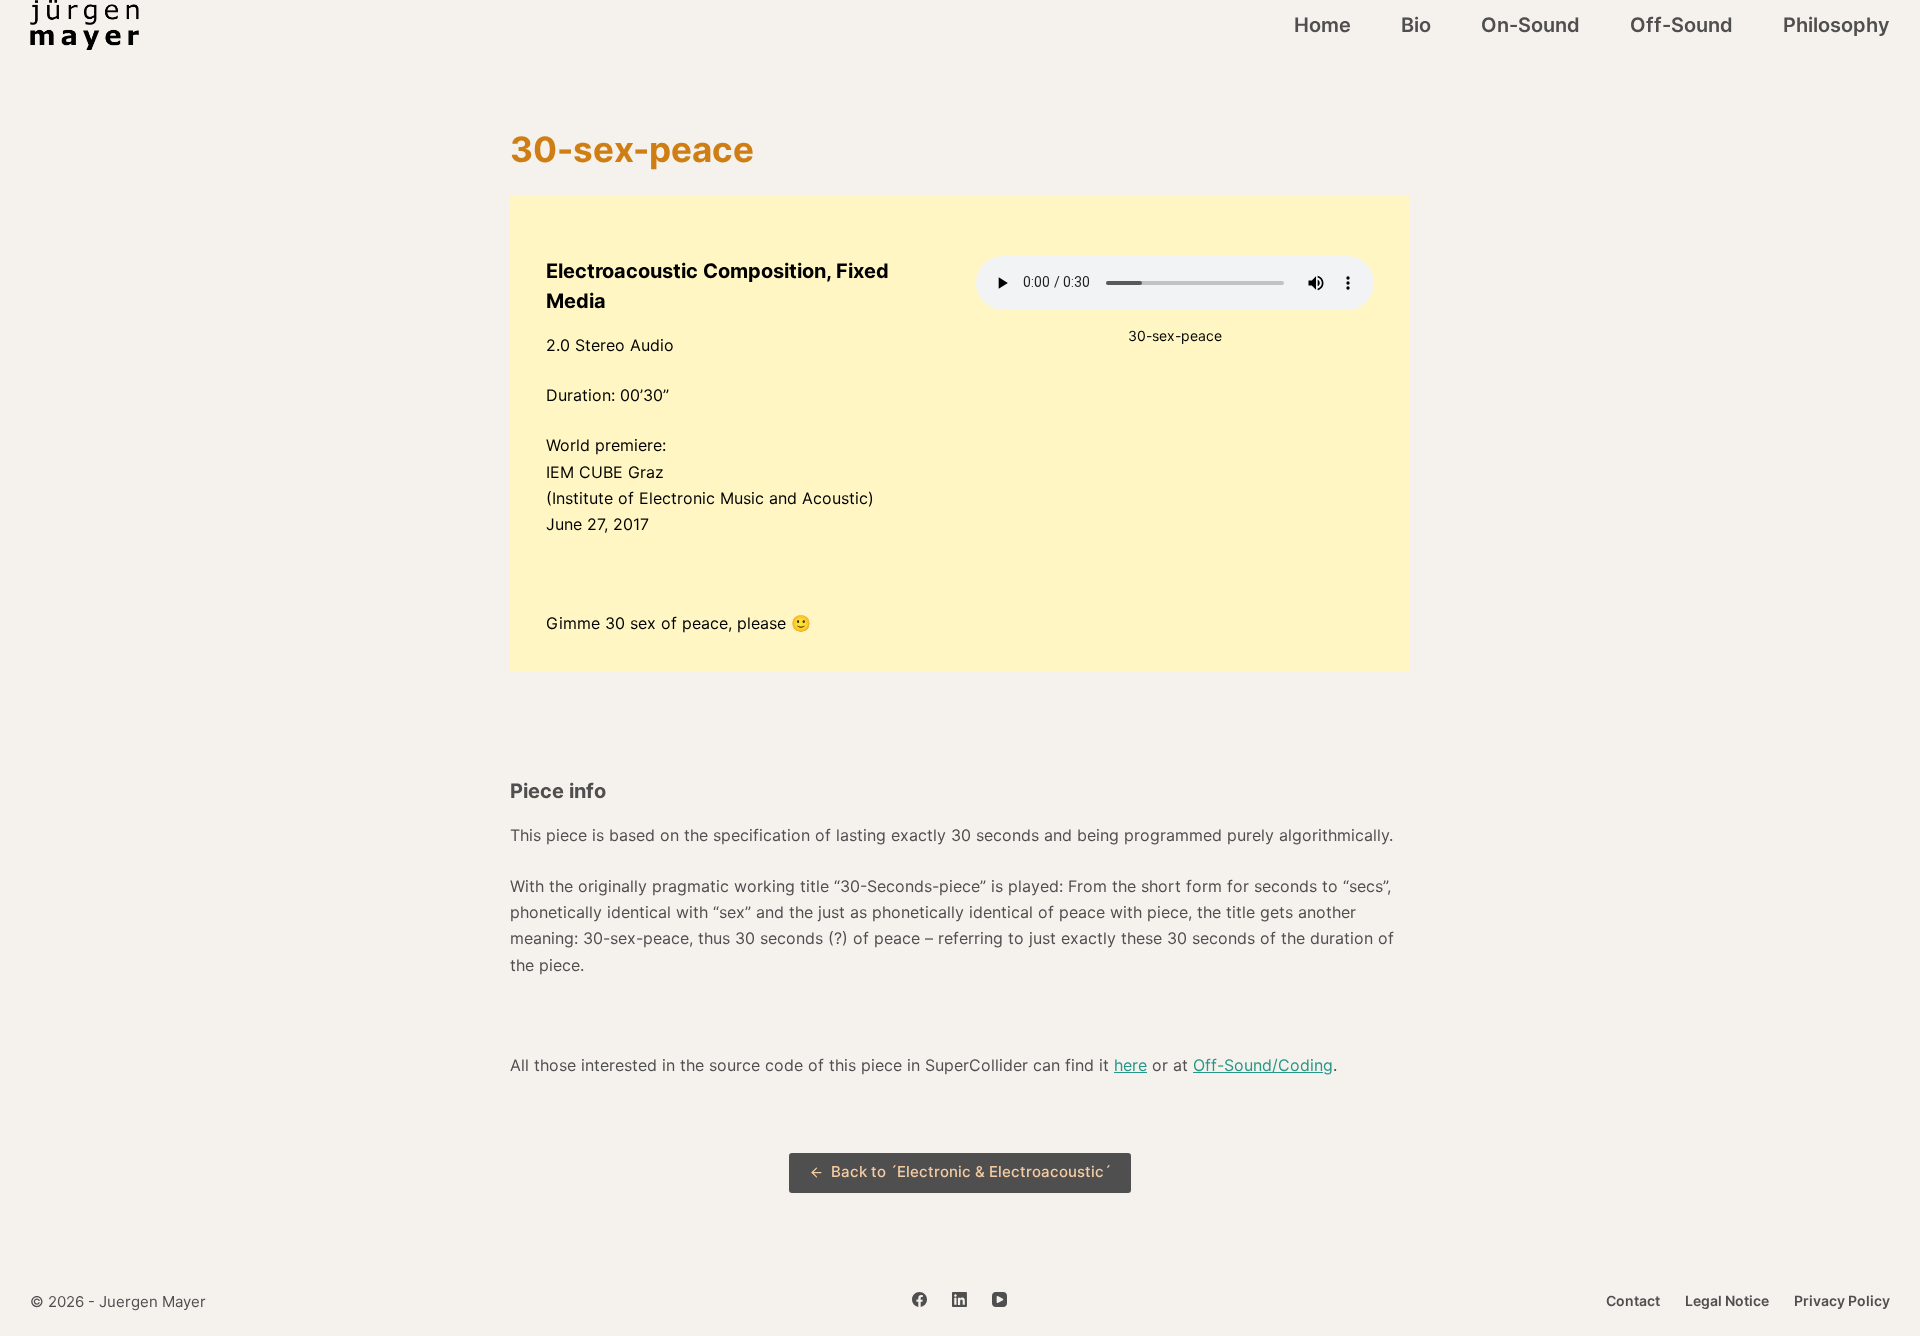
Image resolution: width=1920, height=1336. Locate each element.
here (1130, 1065)
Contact (1633, 1300)
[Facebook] (919, 1299)
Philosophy (1836, 25)
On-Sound (1530, 25)
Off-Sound (1681, 25)
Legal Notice (1727, 1300)
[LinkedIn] (959, 1299)
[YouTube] (999, 1299)
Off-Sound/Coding (1263, 1065)
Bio (1416, 25)
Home (1322, 25)
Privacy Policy (1842, 1300)
